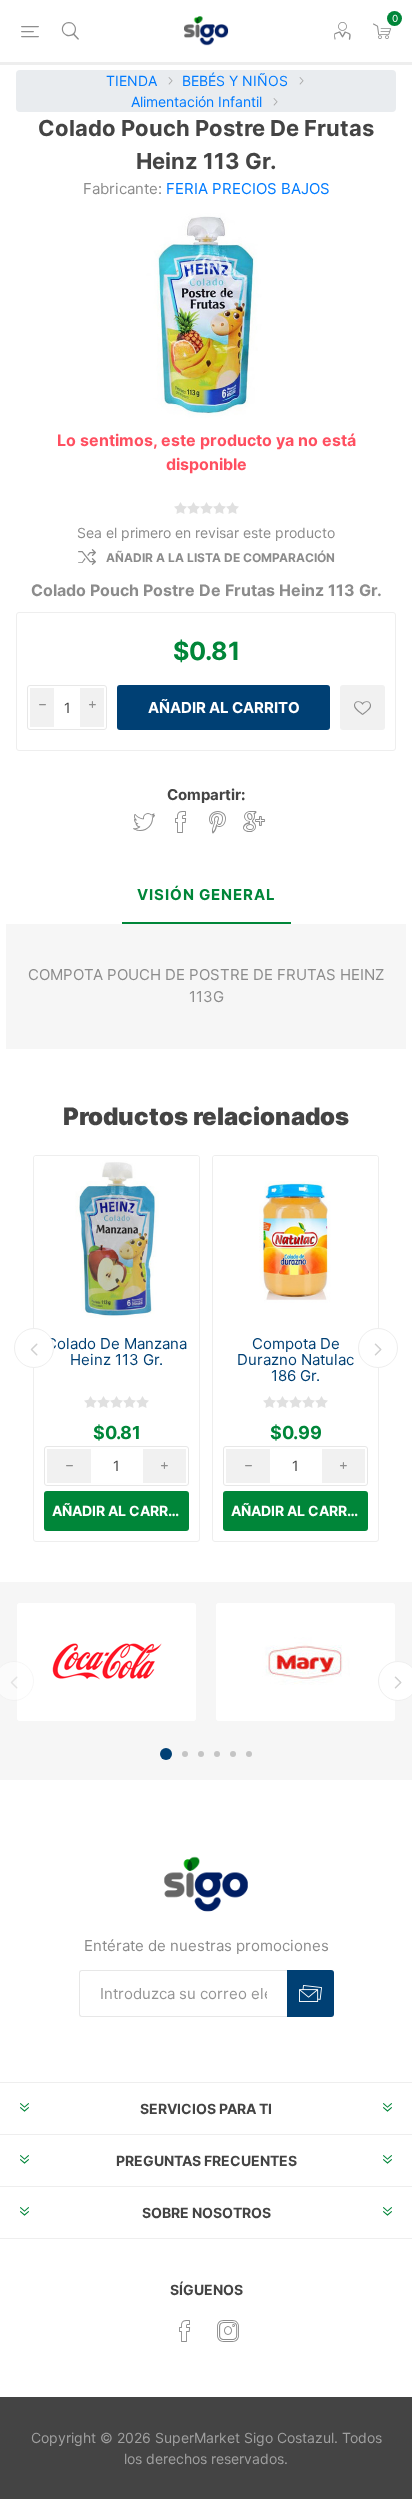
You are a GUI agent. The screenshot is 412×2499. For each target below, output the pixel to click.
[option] (116, 1348)
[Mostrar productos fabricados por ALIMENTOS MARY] (305, 1662)
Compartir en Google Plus (254, 822)
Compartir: (206, 794)
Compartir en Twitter (144, 822)
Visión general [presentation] (206, 894)
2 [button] (185, 1754)
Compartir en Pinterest (217, 822)
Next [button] (378, 1348)
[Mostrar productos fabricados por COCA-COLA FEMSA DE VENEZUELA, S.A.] (106, 1662)
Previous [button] (34, 1348)
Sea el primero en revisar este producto (206, 532)
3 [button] (201, 1754)
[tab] (205, 896)
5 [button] (233, 1754)
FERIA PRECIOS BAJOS (248, 188)
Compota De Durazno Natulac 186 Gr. (295, 1360)
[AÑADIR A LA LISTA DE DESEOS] (362, 707)
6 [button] (249, 1754)
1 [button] (166, 1754)
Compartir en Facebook (181, 822)
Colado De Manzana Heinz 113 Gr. (116, 1352)
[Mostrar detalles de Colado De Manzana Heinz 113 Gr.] (116, 1238)
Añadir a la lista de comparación (220, 557)
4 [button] (217, 1754)
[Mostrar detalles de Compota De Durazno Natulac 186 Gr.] (295, 1238)
